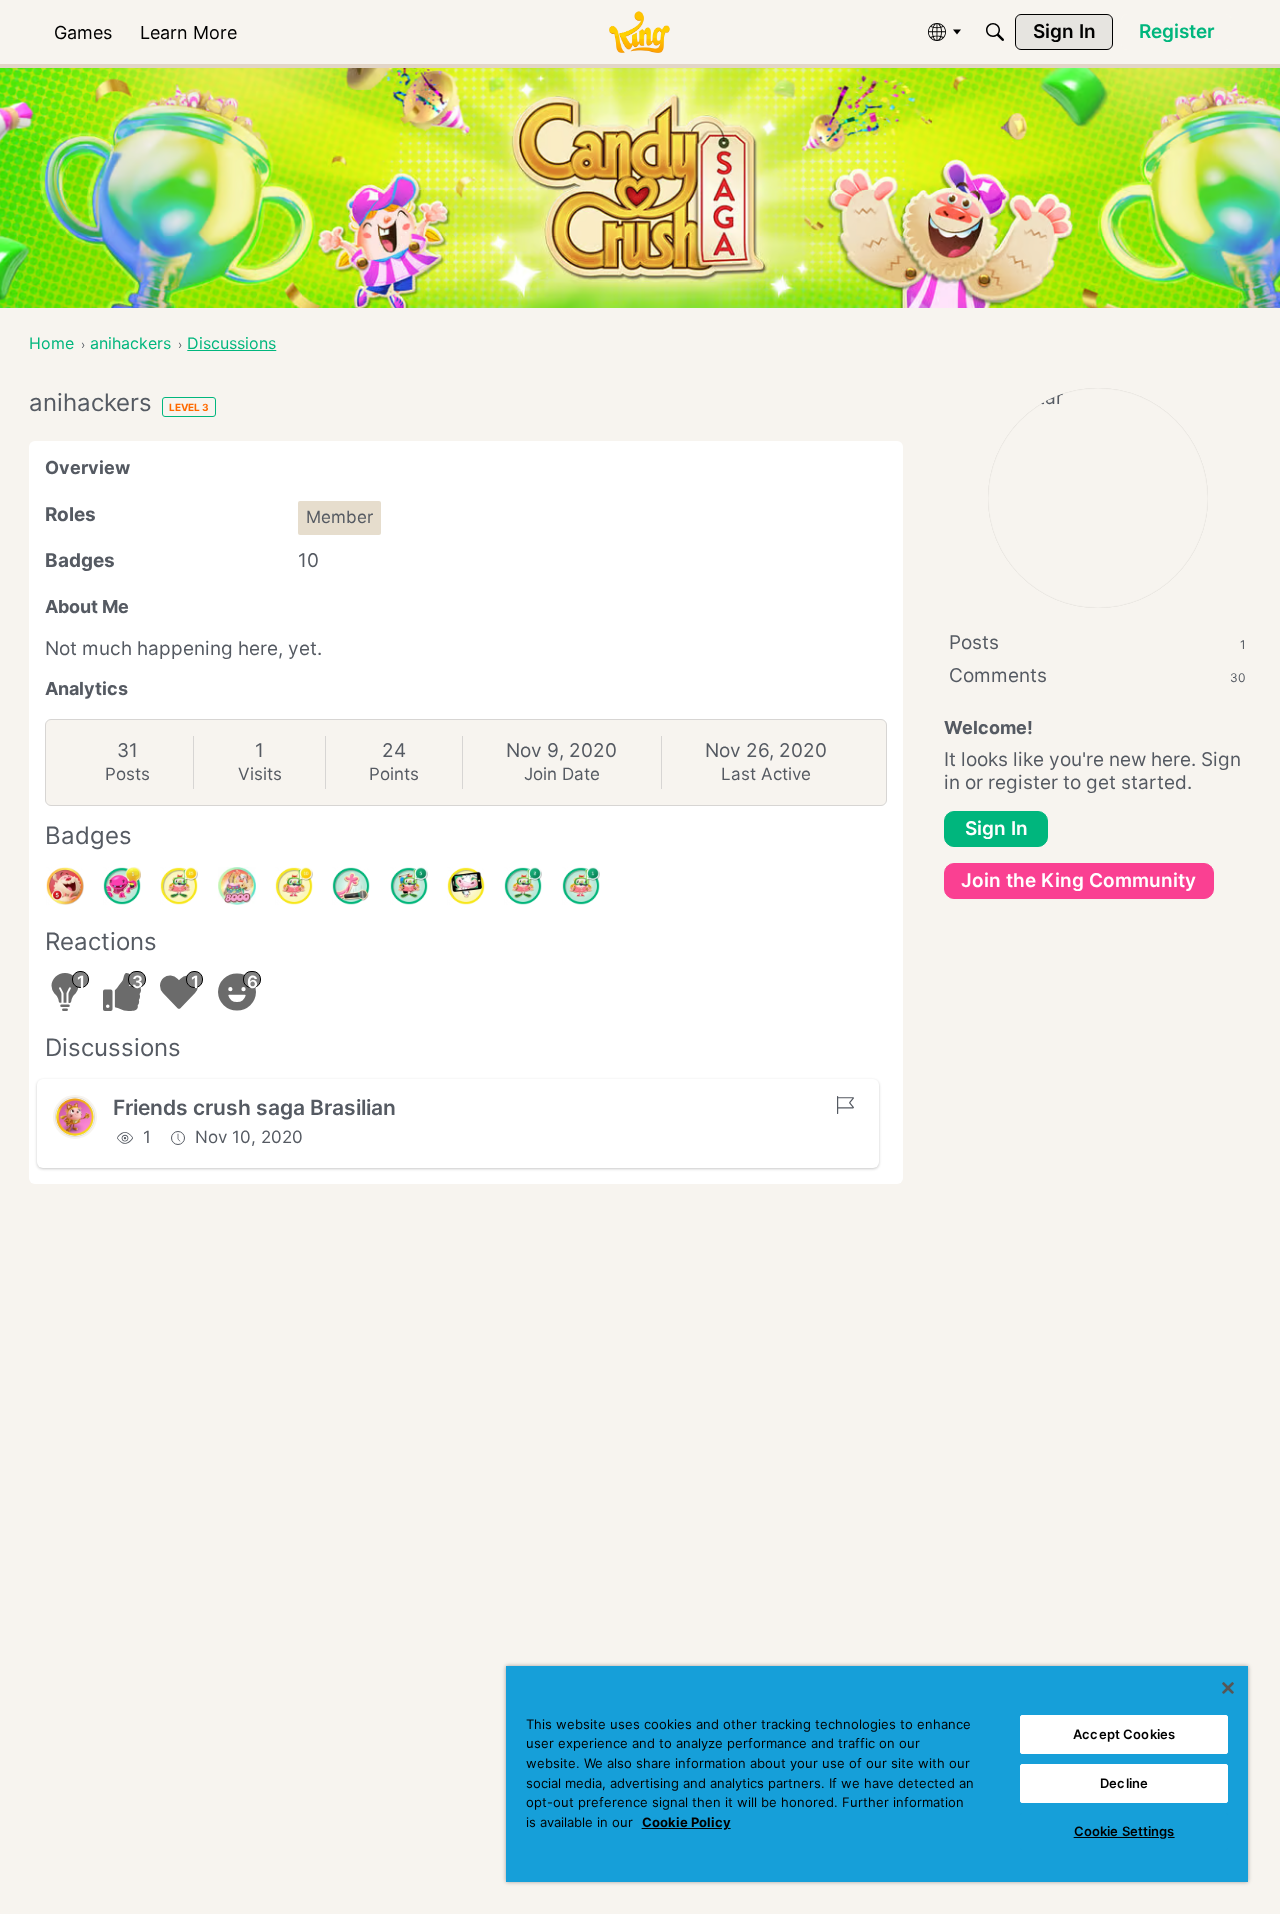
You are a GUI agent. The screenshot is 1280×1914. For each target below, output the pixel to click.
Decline (1124, 1783)
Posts (127, 774)
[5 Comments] (409, 886)
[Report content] (845, 1105)
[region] (877, 1774)
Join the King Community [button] (1078, 880)
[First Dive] (581, 886)
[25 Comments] (179, 886)
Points (394, 774)
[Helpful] (122, 886)
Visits (260, 774)
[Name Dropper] (351, 886)
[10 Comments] (294, 886)
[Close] (1228, 1688)
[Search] (995, 32)
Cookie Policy (686, 1822)
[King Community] (639, 32)
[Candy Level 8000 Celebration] (237, 886)
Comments (1097, 675)
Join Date (562, 774)
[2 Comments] (523, 886)
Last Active (766, 774)
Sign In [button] (996, 828)
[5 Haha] (65, 886)
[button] (75, 1117)
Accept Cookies (1124, 1734)
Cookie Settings (1124, 1831)
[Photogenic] (466, 886)
